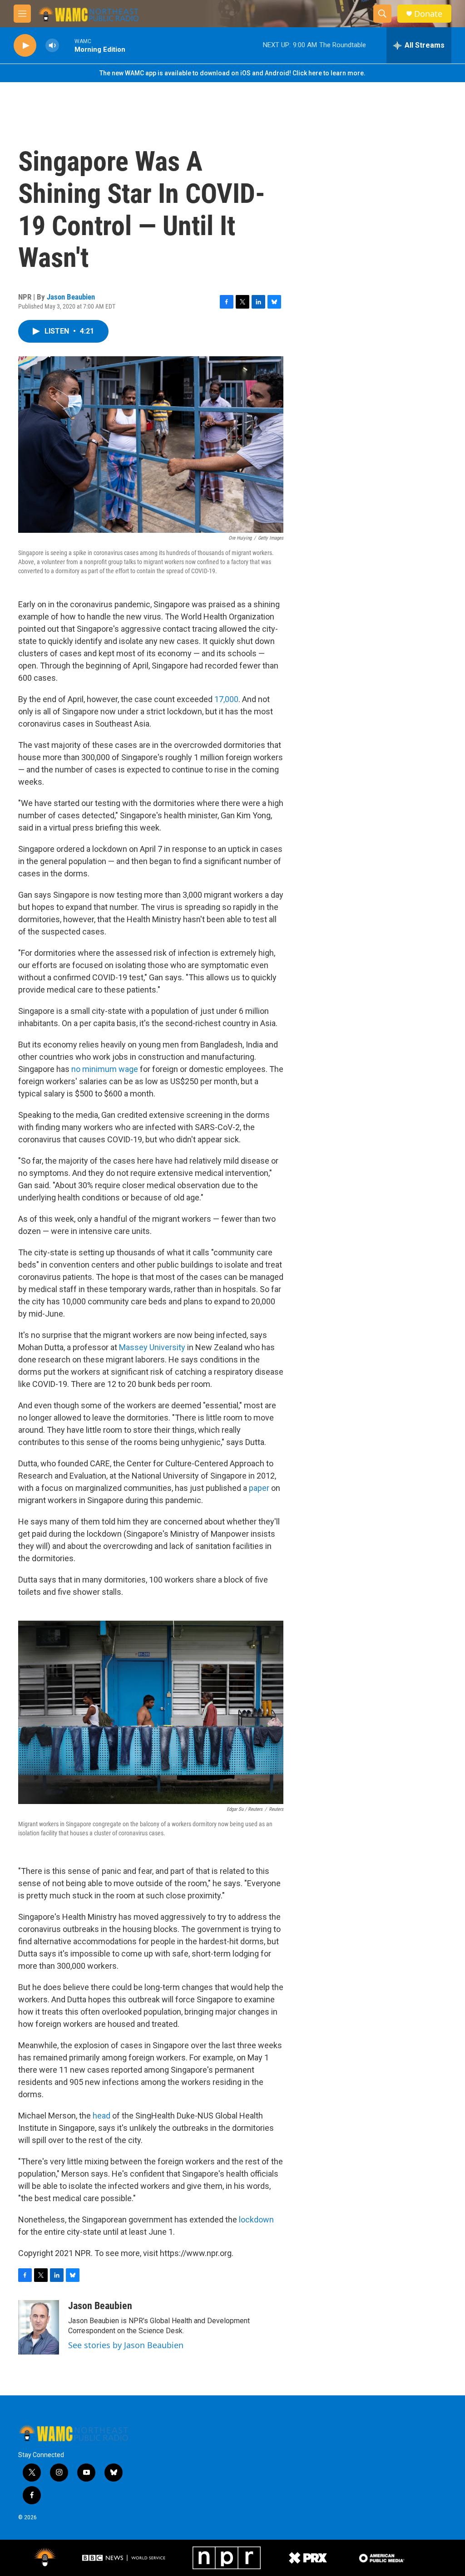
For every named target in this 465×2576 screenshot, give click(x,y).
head (101, 2116)
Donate (428, 14)
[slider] (67, 45)
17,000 (226, 699)
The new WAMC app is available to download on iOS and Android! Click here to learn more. (232, 73)
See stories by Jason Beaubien (126, 2345)
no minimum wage (105, 1069)
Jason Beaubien (71, 297)
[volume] (52, 46)
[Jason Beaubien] (39, 2327)
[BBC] (124, 2558)
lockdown (256, 2220)
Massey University (152, 1347)
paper (259, 1488)
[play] (25, 46)
